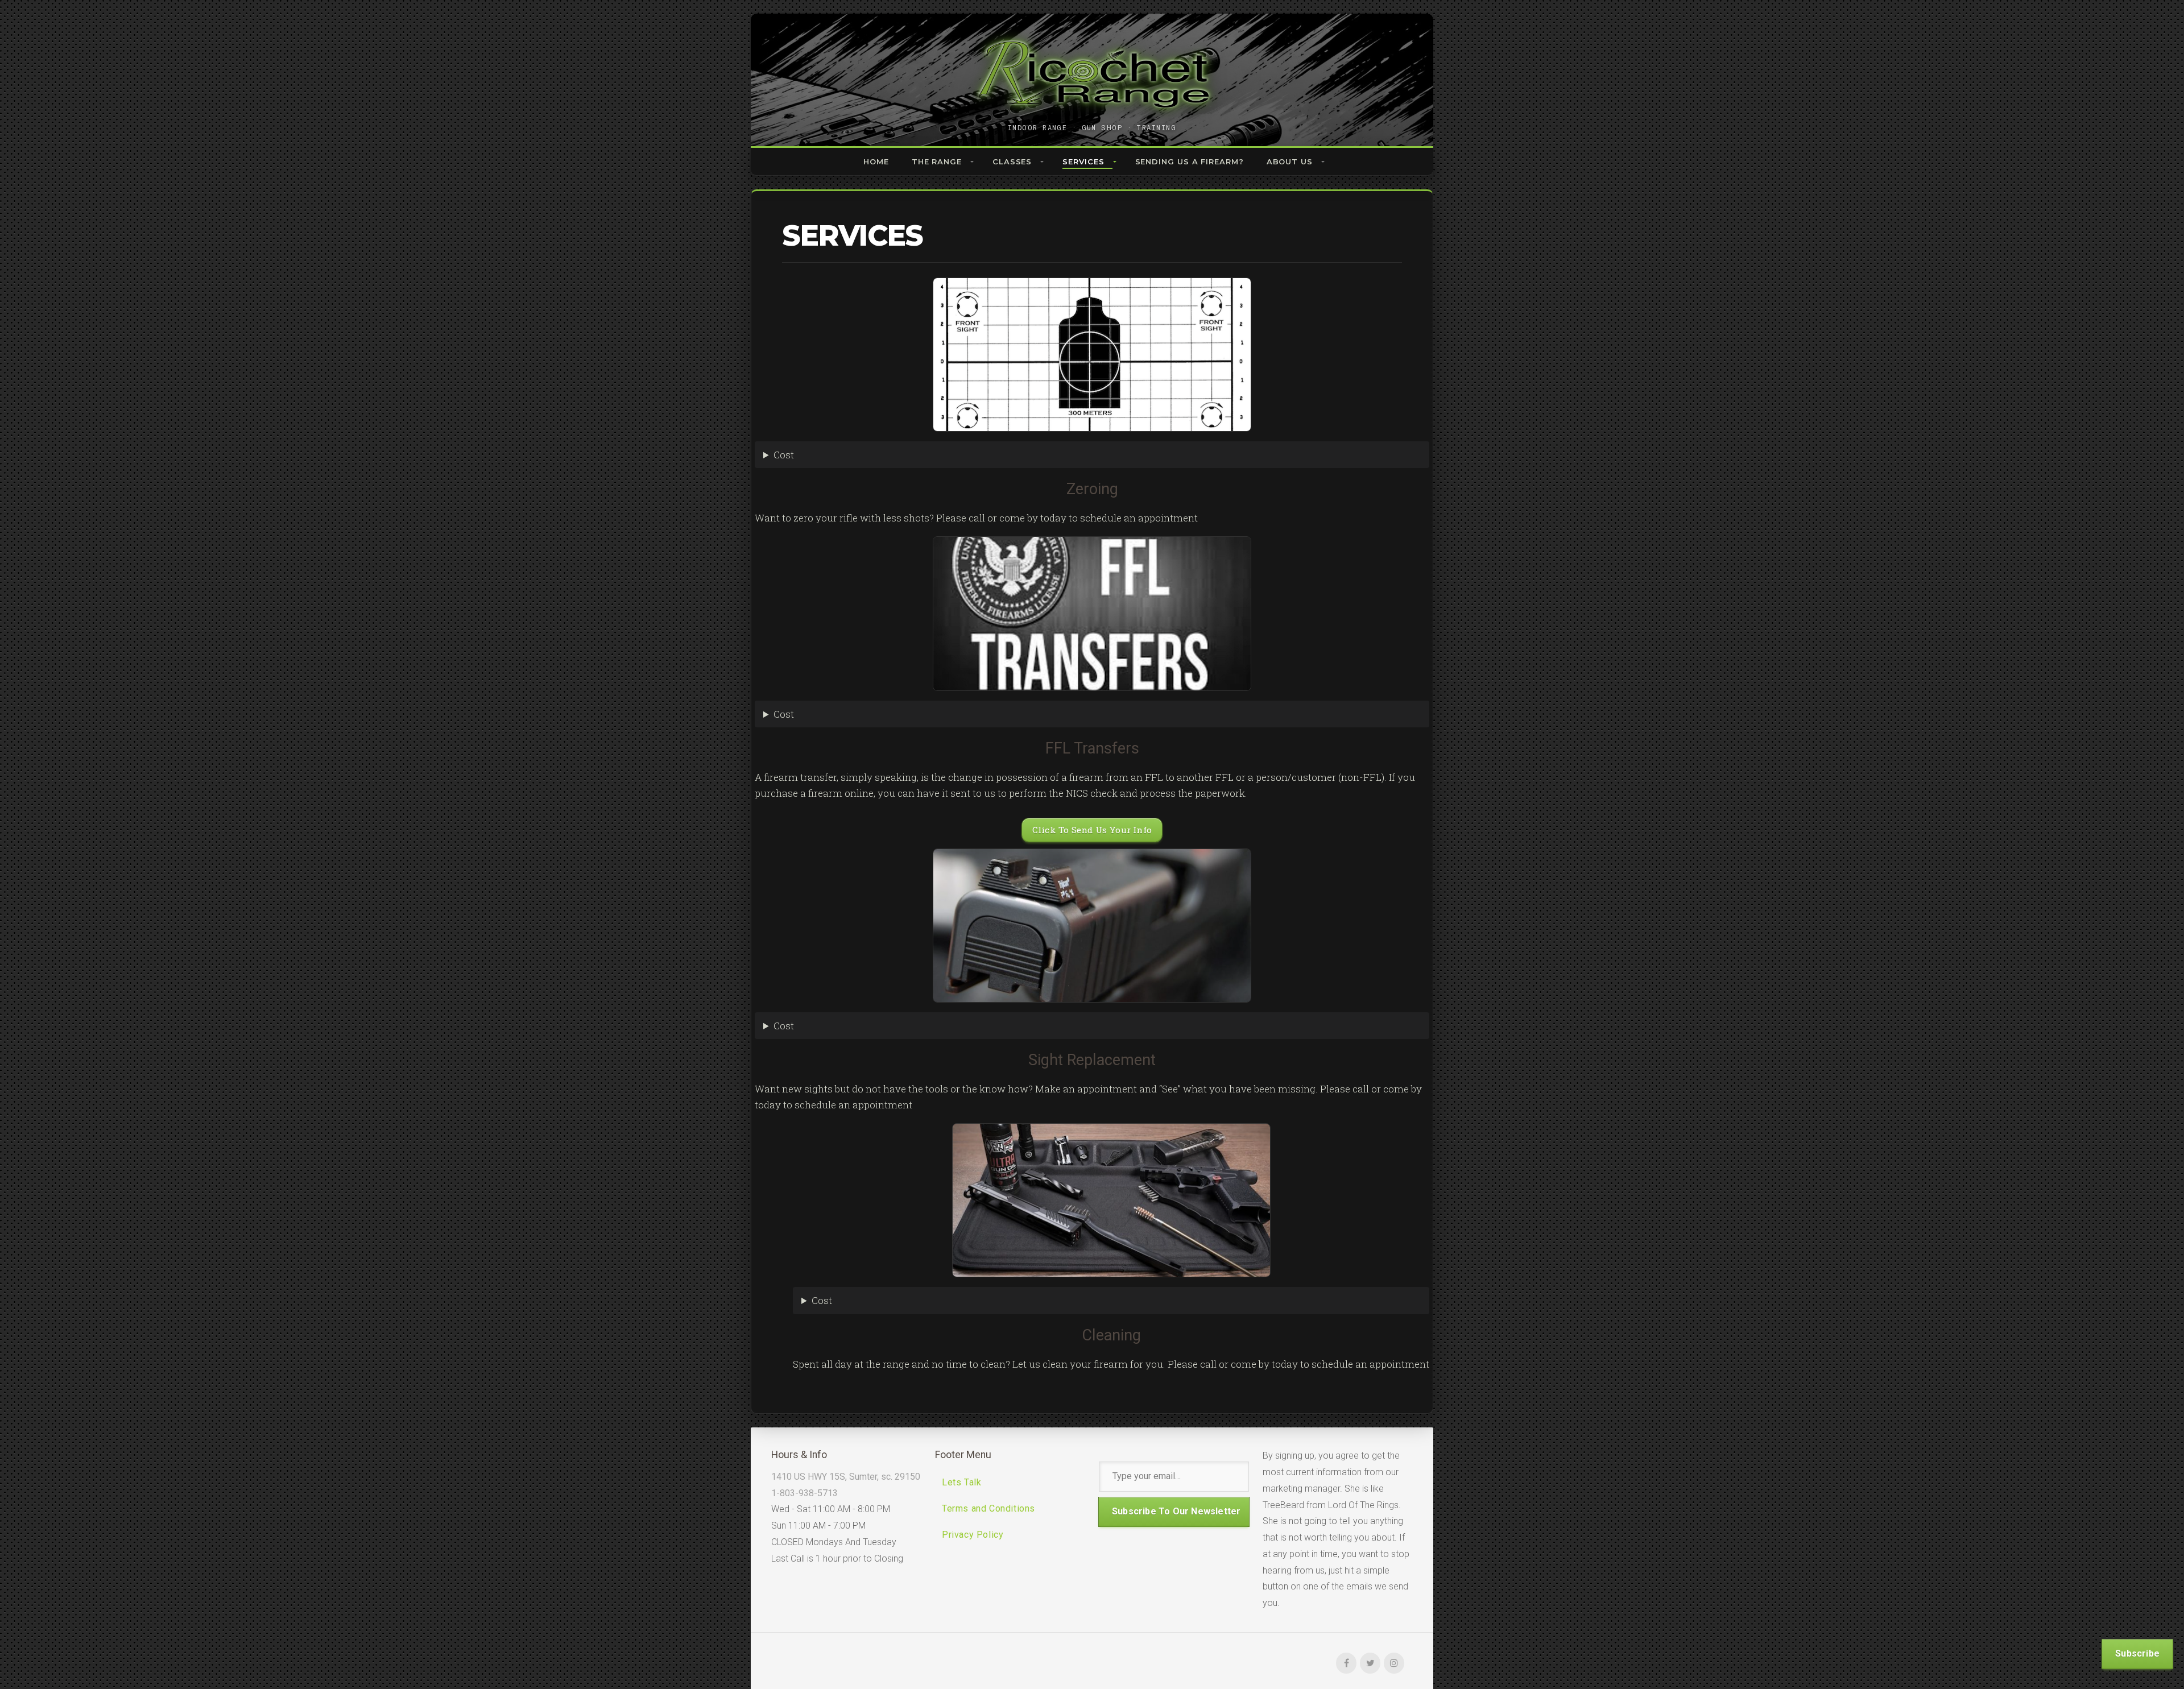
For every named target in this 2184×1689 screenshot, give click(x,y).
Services (1083, 162)
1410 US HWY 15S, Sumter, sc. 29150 (846, 1477)
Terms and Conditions (988, 1508)
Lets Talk (961, 1482)
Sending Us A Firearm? (1190, 162)
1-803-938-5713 (804, 1493)
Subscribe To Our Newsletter (1176, 1511)
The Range (937, 162)
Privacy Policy (973, 1535)
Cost (784, 455)
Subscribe (2137, 1653)
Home (876, 162)
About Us (1290, 162)
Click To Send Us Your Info (1092, 830)
